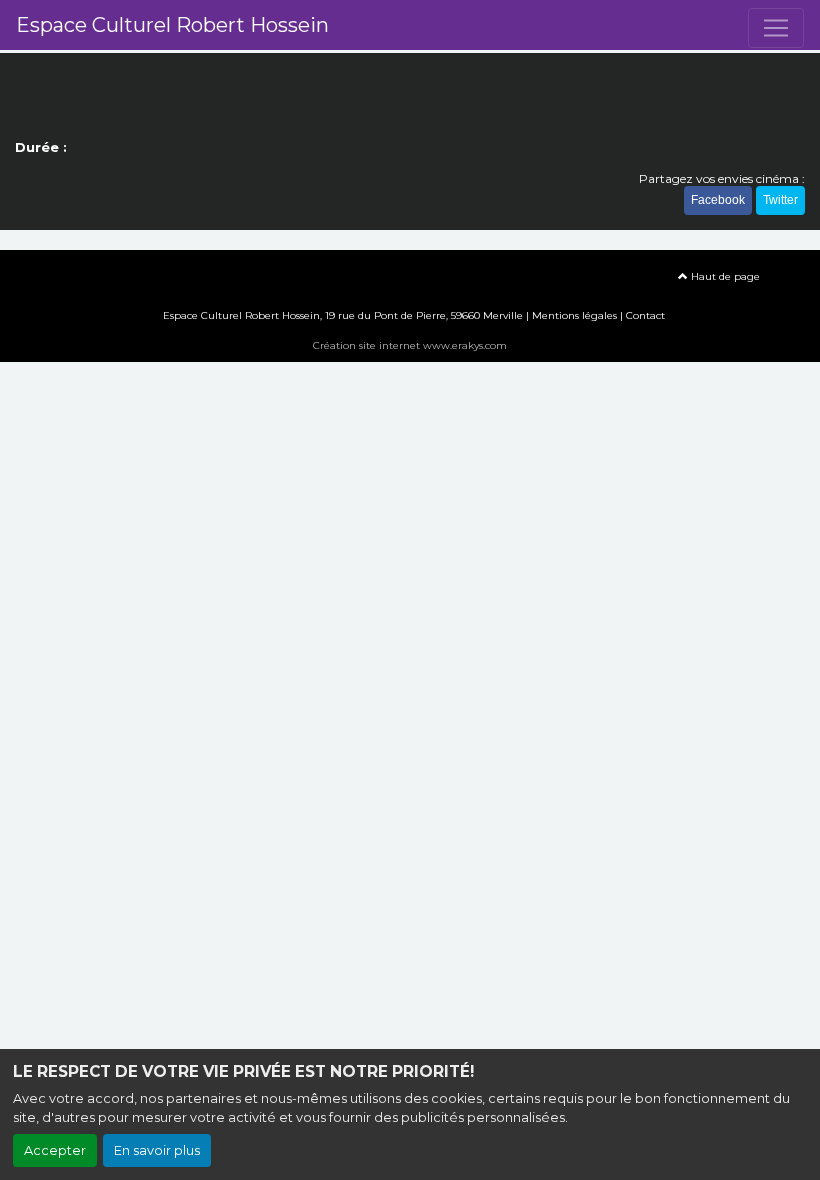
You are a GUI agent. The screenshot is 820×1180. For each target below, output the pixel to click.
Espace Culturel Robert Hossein (172, 25)
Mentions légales (574, 315)
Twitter (780, 200)
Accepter (55, 1150)
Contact (645, 315)
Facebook (718, 200)
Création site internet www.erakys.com (410, 345)
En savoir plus (157, 1150)
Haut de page (724, 276)
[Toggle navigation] (776, 28)
